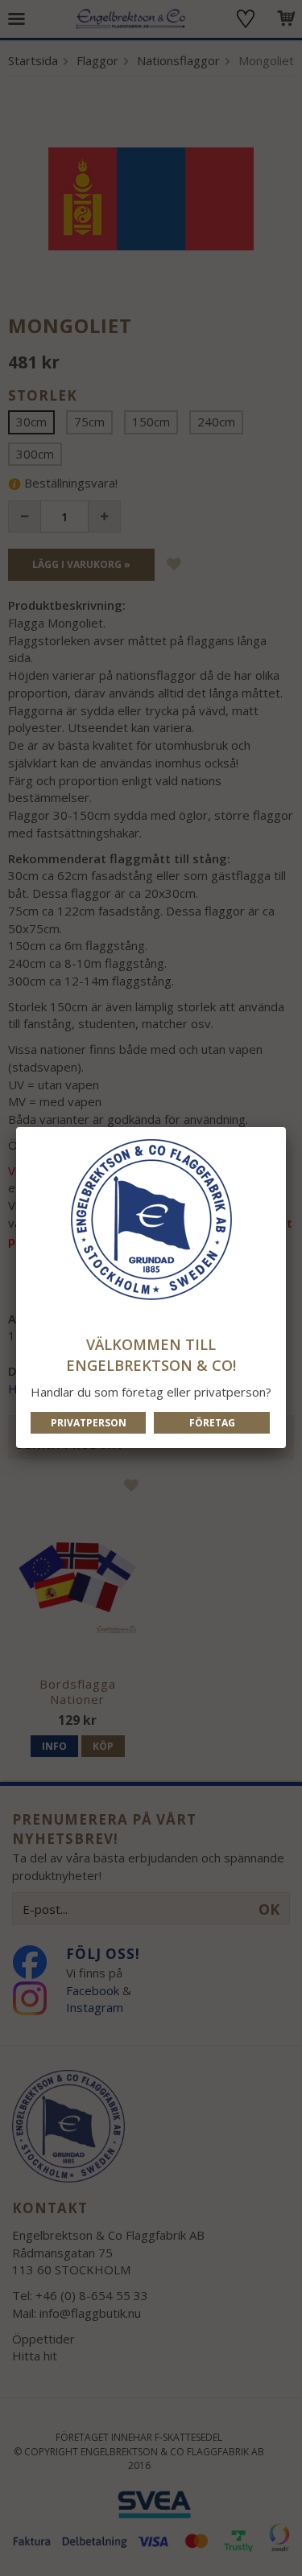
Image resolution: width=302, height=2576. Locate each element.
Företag (212, 1423)
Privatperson (89, 1423)
